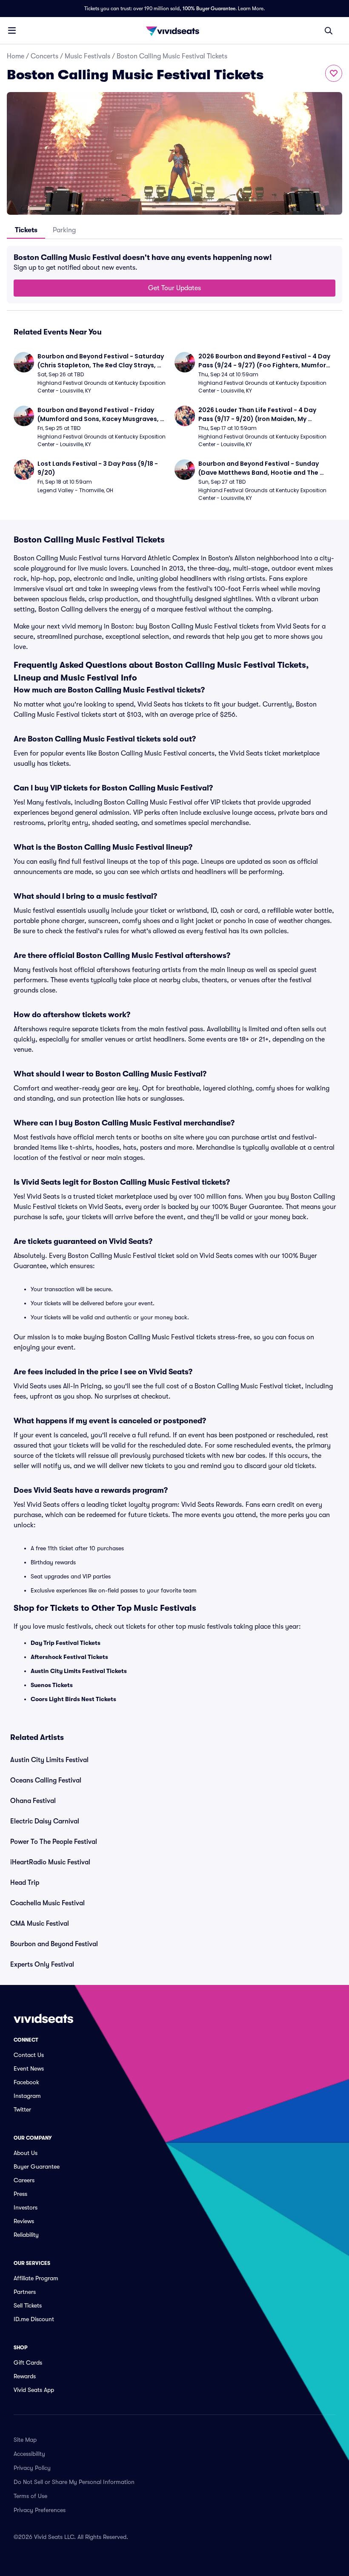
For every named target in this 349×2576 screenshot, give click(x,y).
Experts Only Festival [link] (42, 1964)
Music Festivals (87, 56)
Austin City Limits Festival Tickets (79, 1671)
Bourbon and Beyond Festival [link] (54, 1944)
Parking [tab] (64, 230)
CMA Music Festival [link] (40, 1924)
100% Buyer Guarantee (209, 9)
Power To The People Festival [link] (54, 1842)
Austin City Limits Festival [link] (49, 1760)
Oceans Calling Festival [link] (46, 1780)
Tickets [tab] (26, 230)
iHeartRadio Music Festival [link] (50, 1862)
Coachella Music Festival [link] (47, 1903)
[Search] (329, 31)
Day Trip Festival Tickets (66, 1643)
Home (16, 56)
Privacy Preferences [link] (40, 2510)
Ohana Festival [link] (33, 1801)
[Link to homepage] (174, 31)
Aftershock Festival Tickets (69, 1657)
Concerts (44, 56)
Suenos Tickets (52, 1685)
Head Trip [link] (25, 1883)
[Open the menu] (12, 30)
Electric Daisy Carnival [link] (45, 1821)
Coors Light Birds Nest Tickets (73, 1699)
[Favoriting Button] (334, 73)
